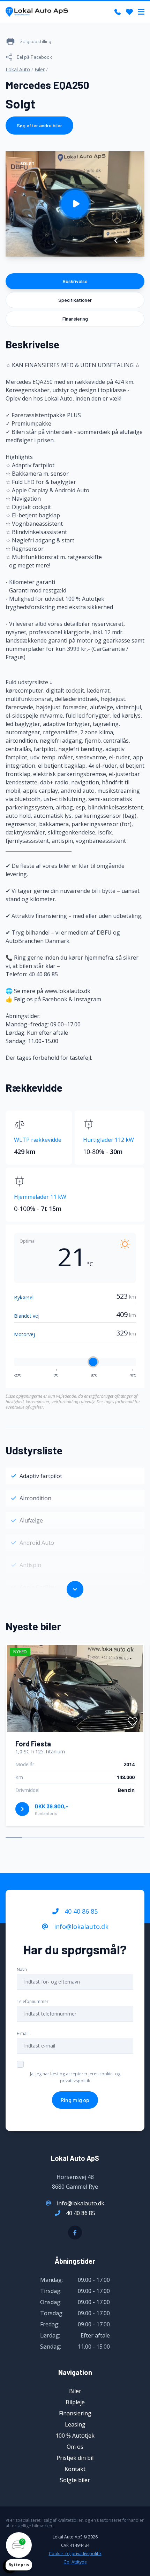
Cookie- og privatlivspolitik (75, 2554)
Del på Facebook (34, 57)
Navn (22, 1969)
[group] (75, 204)
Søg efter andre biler (39, 125)
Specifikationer (75, 300)
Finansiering (75, 319)
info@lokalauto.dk (80, 1927)
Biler (40, 69)
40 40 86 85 (80, 1911)
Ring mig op (75, 2100)
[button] (116, 241)
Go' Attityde (75, 2562)
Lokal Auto (18, 69)
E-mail (23, 2033)
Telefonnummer (33, 2001)
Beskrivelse (75, 281)
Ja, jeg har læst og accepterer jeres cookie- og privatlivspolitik (75, 2077)
